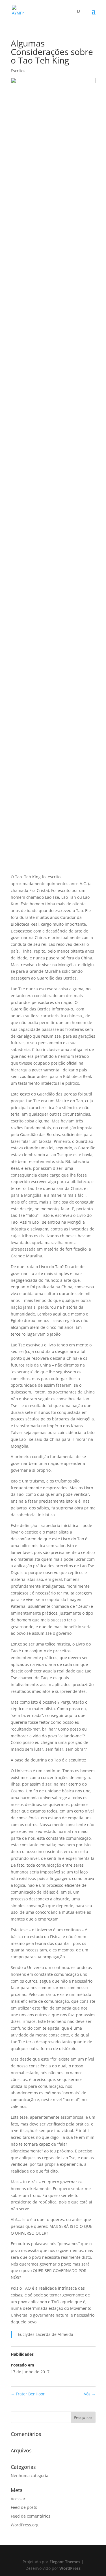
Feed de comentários (31, 2516)
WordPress (70, 2568)
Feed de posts (24, 2507)
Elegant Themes (65, 2562)
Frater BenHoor (28, 2394)
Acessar (18, 2499)
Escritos (18, 71)
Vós (90, 2394)
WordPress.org (25, 2525)
